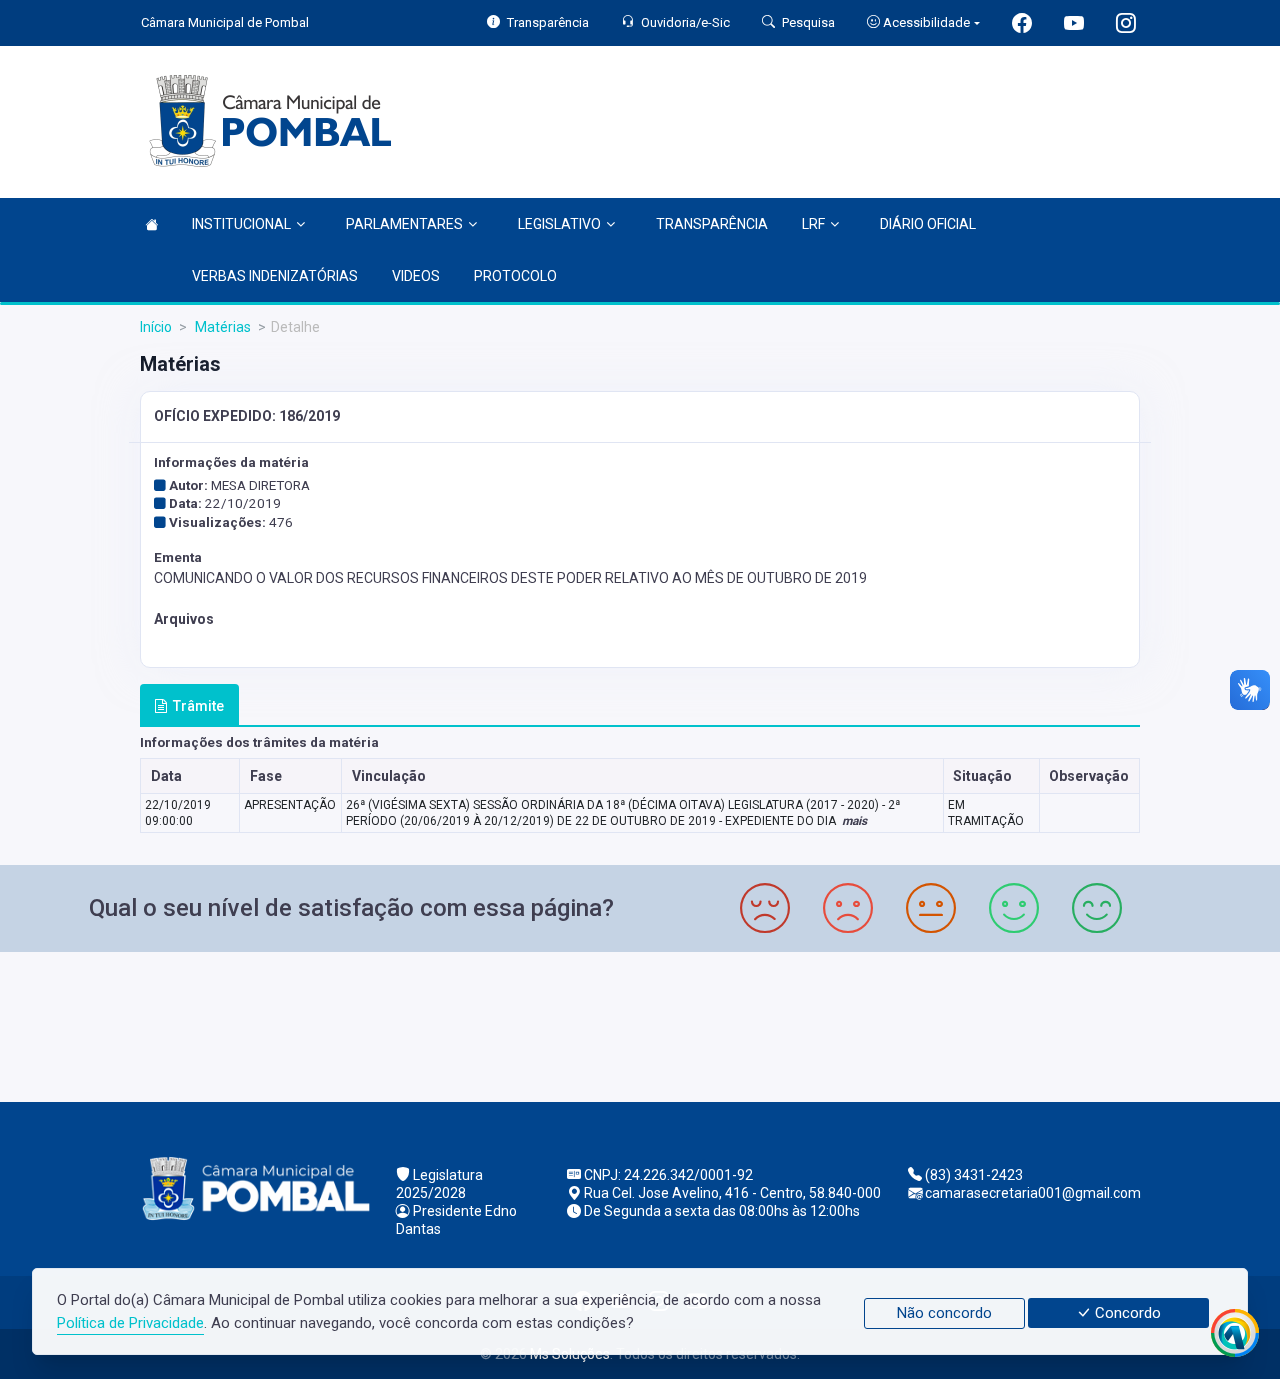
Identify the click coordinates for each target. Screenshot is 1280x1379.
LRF (813, 224)
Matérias (221, 327)
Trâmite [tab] (198, 706)
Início (156, 327)
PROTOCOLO (515, 276)
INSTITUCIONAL (241, 224)
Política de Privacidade (130, 1323)
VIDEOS (416, 276)
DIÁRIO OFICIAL (928, 224)
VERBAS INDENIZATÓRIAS (275, 276)
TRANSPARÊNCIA (712, 224)
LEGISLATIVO (559, 224)
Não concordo (944, 1313)
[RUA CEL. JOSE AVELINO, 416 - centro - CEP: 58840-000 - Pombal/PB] (640, 1024)
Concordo (1126, 1313)
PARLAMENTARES (404, 224)
